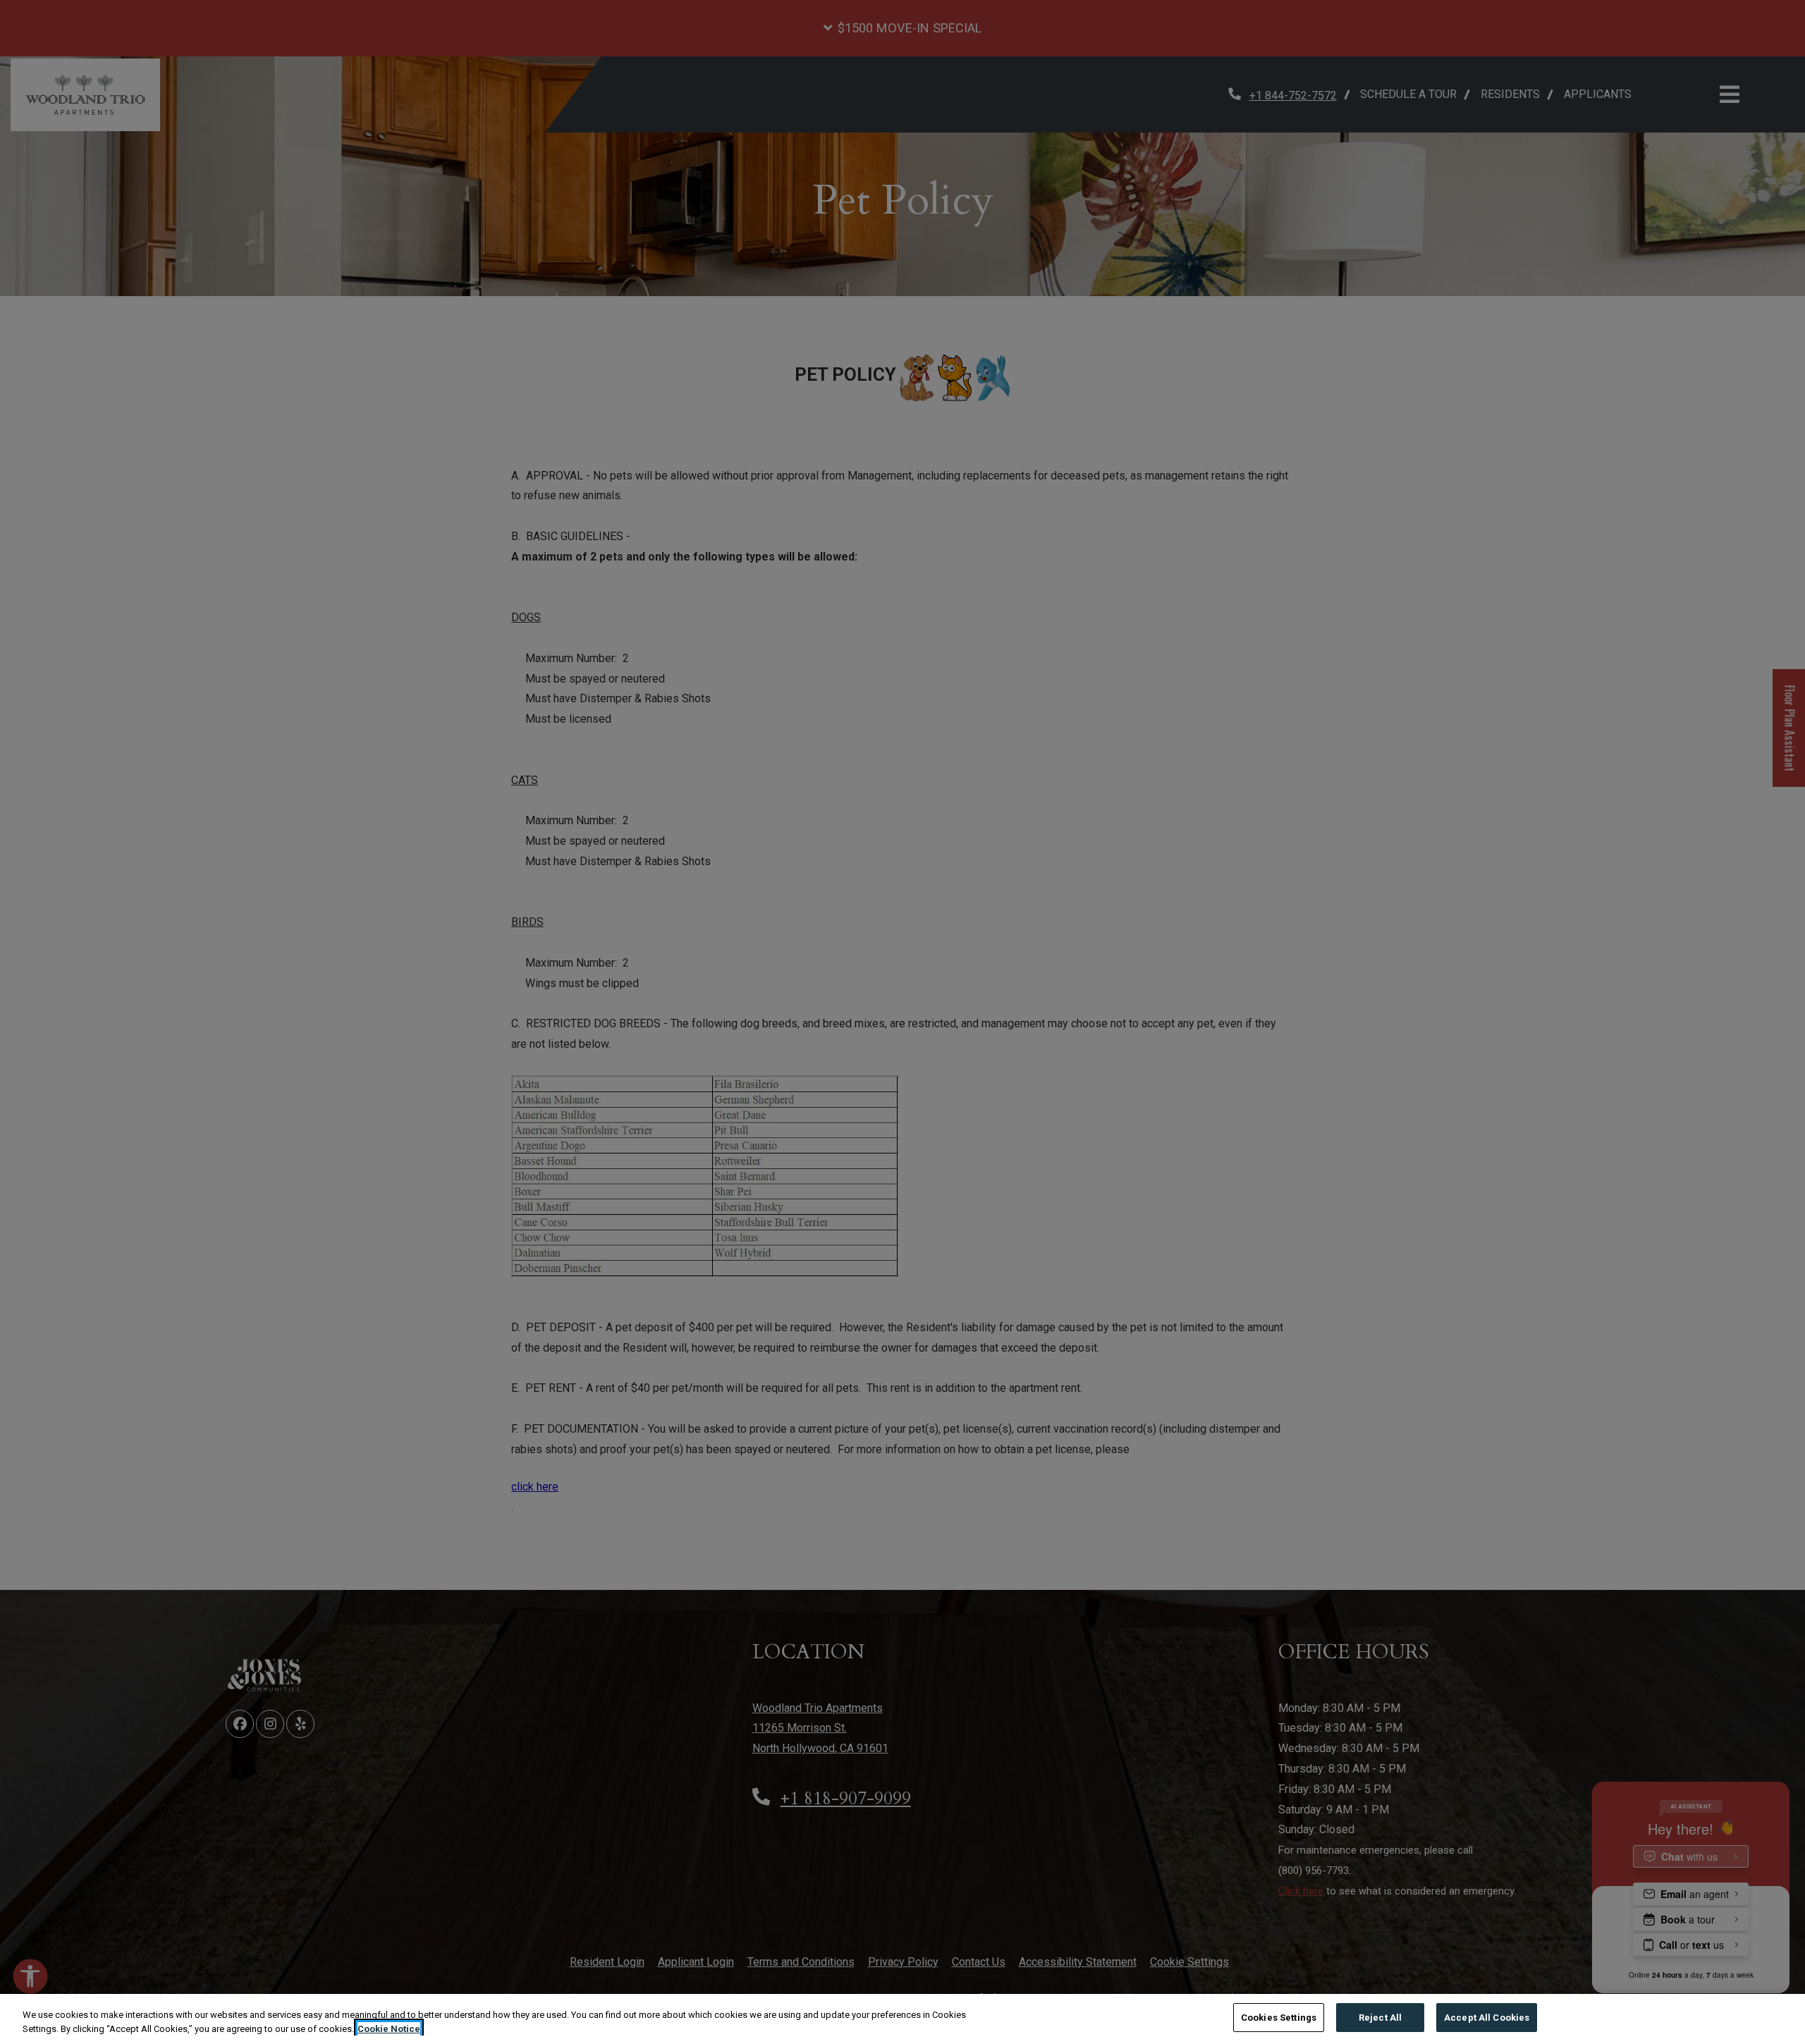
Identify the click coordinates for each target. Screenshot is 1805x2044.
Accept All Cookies (1487, 2018)
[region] (902, 2019)
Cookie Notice (389, 2029)
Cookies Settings (1279, 2018)
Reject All (1380, 2018)
